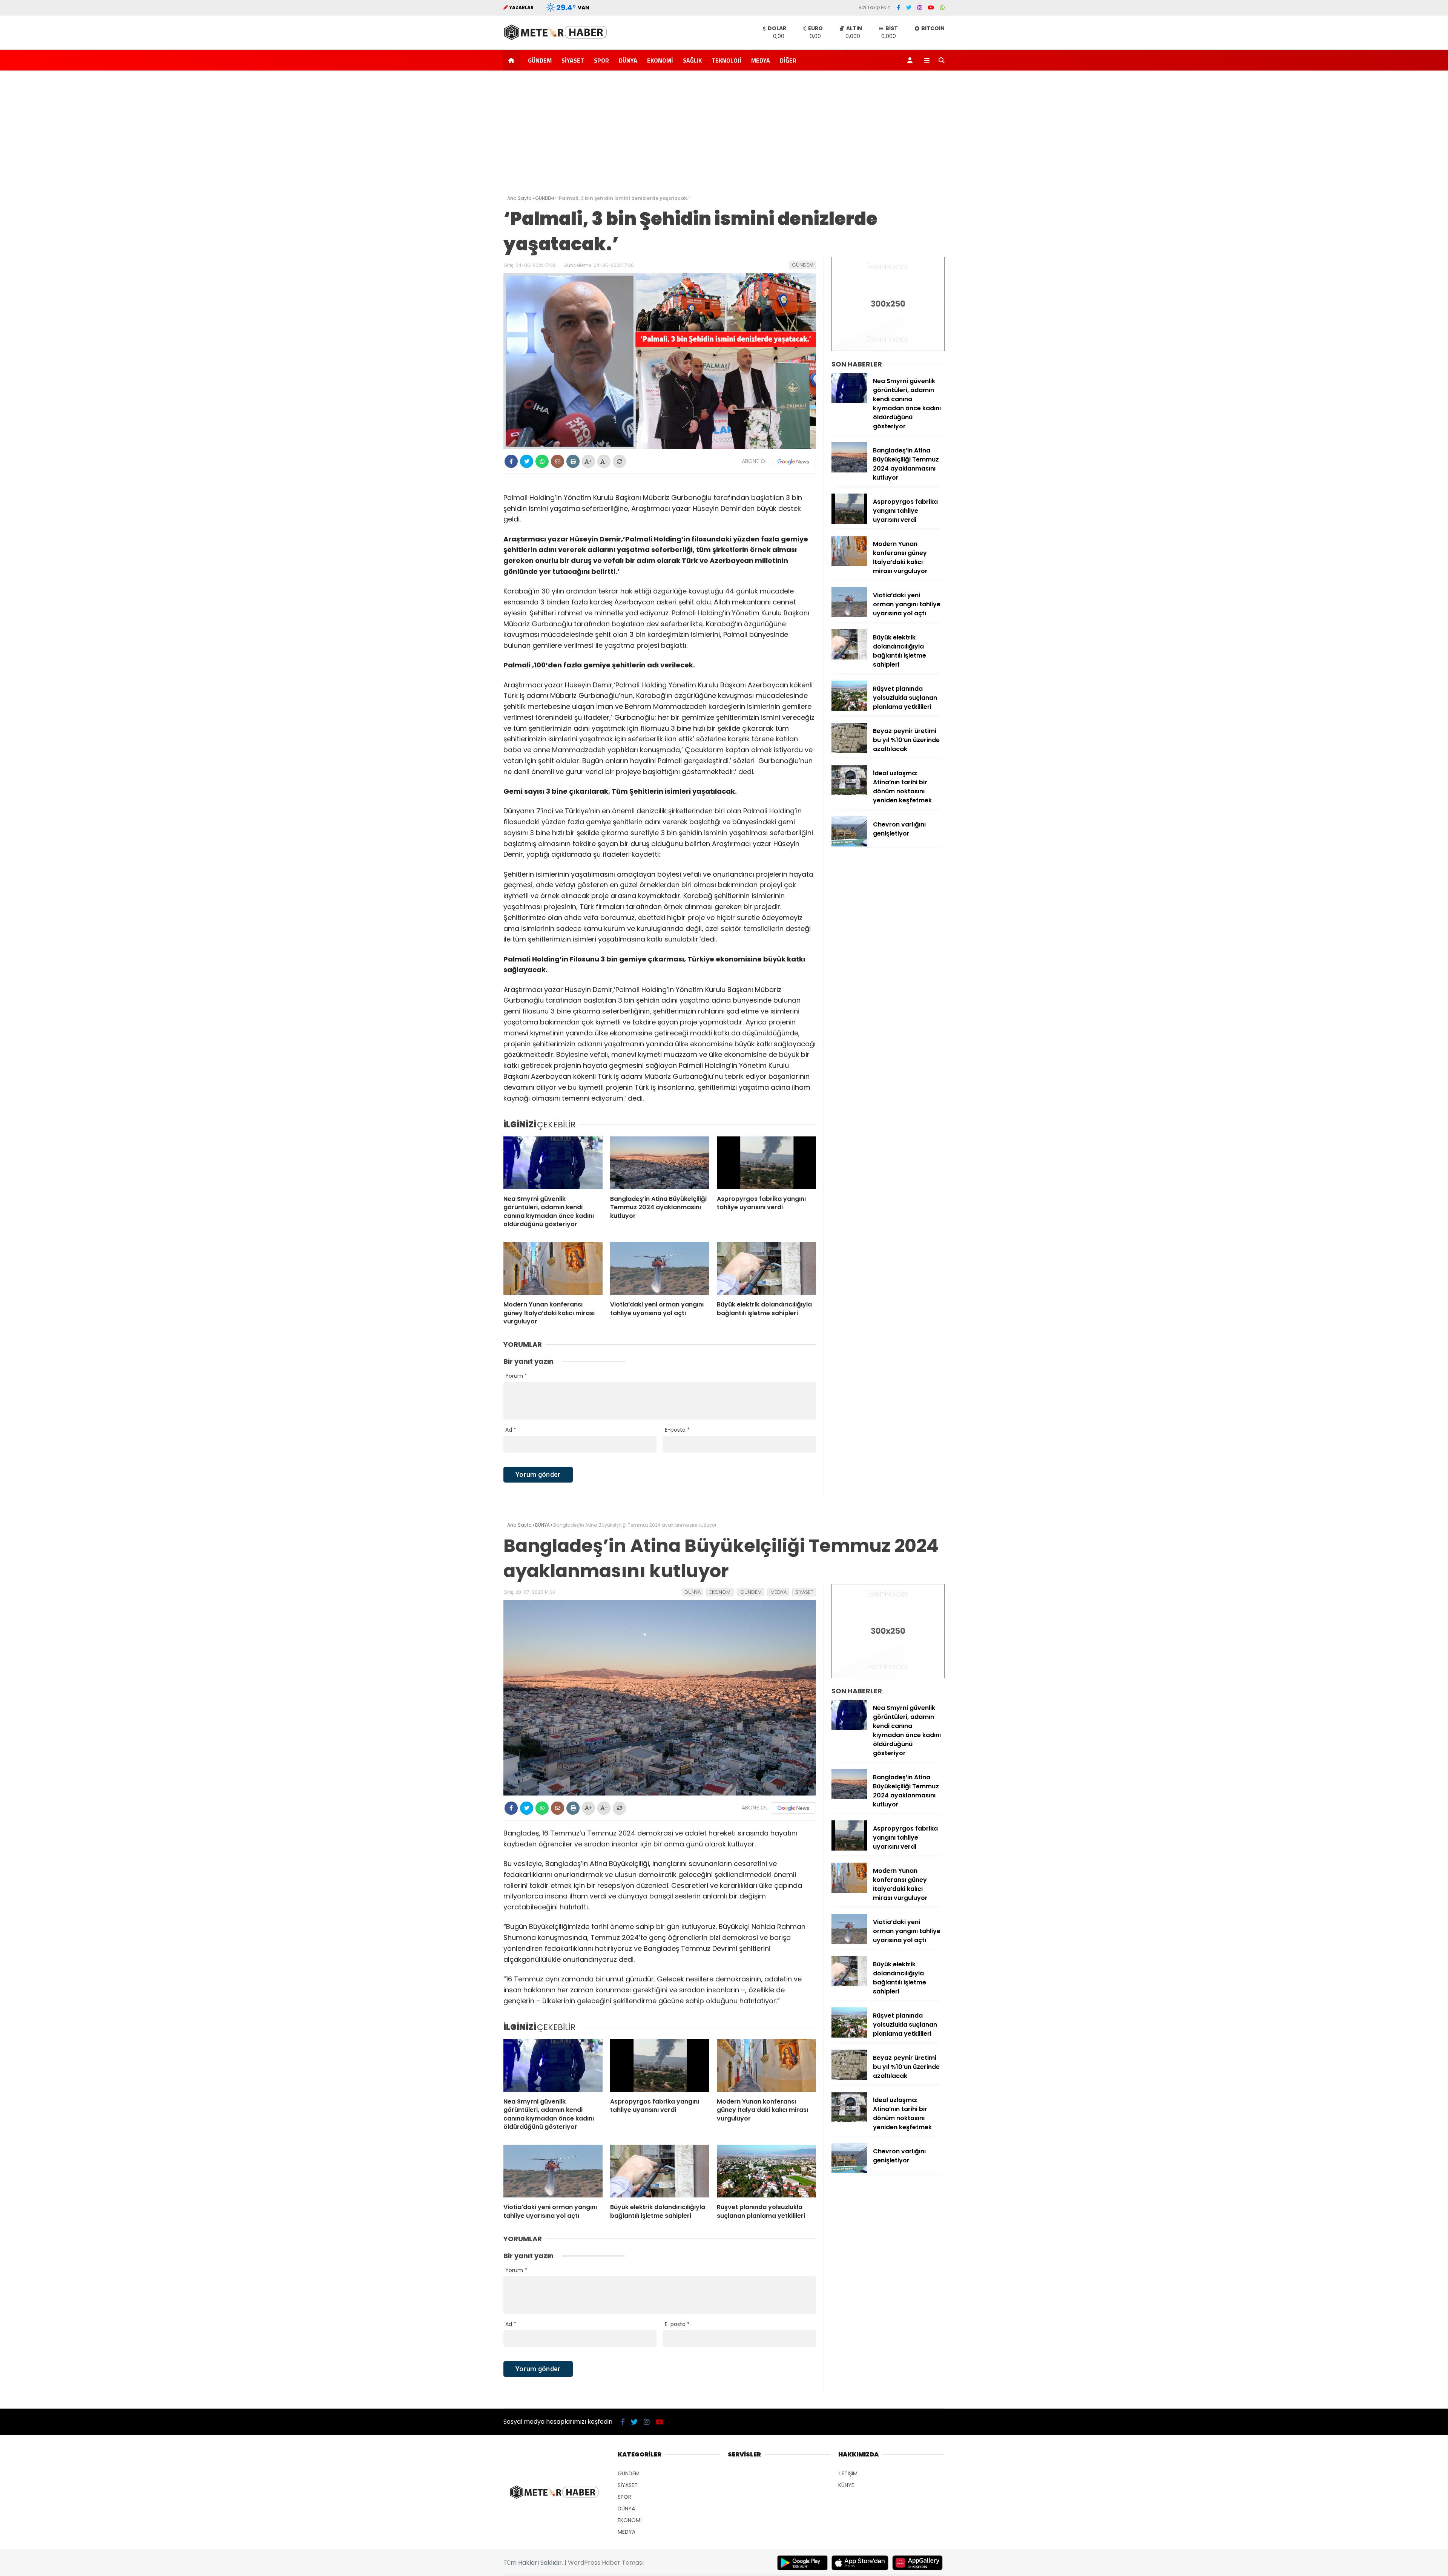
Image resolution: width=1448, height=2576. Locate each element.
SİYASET (573, 60)
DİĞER (788, 60)
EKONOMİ (660, 60)
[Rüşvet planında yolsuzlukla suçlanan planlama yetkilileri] (849, 709)
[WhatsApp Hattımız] (942, 8)
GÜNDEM (540, 60)
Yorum (516, 1376)
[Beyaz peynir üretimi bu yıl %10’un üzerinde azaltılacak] (849, 751)
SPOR (601, 60)
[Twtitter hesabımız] (909, 8)
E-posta (677, 1430)
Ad (511, 1430)
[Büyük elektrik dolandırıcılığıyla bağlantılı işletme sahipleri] (766, 1268)
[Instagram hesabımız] (920, 8)
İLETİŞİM (848, 2473)
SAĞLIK (692, 60)
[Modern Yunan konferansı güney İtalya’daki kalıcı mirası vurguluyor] (553, 1268)
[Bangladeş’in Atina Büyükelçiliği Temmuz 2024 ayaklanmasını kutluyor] (660, 1163)
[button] (513, 60)
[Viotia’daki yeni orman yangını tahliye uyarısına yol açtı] (660, 1268)
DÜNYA (628, 60)
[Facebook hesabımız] (898, 8)
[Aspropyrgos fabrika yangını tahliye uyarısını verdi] (766, 1163)
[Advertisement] (724, 135)
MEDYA (761, 60)
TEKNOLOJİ (726, 60)
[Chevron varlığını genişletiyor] (849, 845)
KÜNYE (846, 2485)
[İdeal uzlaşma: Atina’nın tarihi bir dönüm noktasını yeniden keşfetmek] (849, 793)
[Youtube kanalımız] (931, 8)
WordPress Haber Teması (606, 2563)
